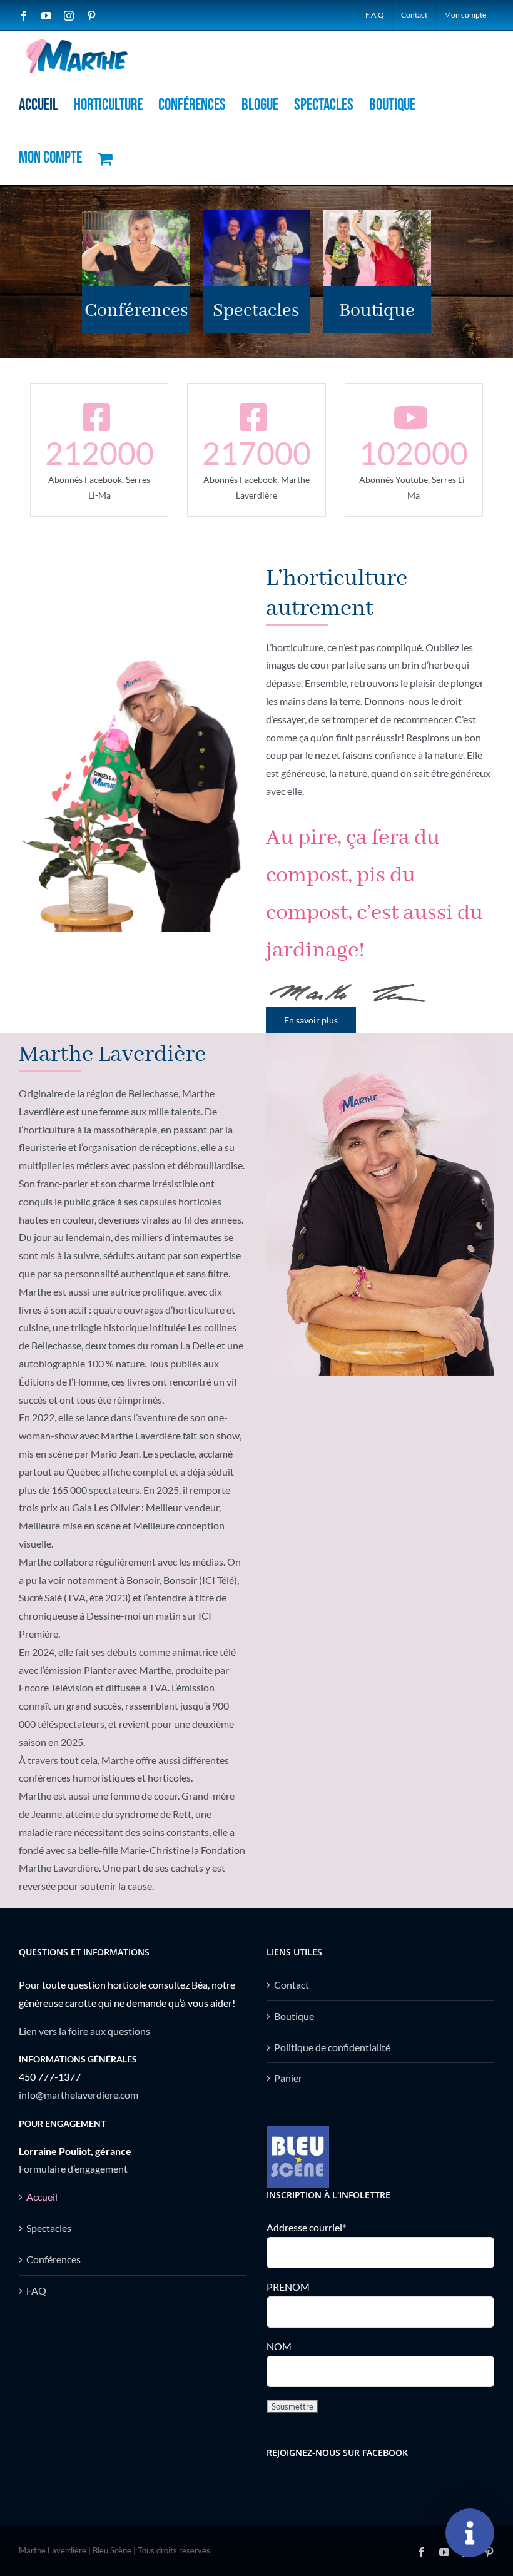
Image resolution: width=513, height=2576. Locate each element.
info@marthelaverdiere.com (79, 2095)
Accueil (42, 2197)
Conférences (53, 2259)
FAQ (36, 2290)
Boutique (294, 2016)
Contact (292, 1985)
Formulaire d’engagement (73, 2168)
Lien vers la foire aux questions (84, 2031)
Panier (288, 2078)
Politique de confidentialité (332, 2047)
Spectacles (49, 2228)
